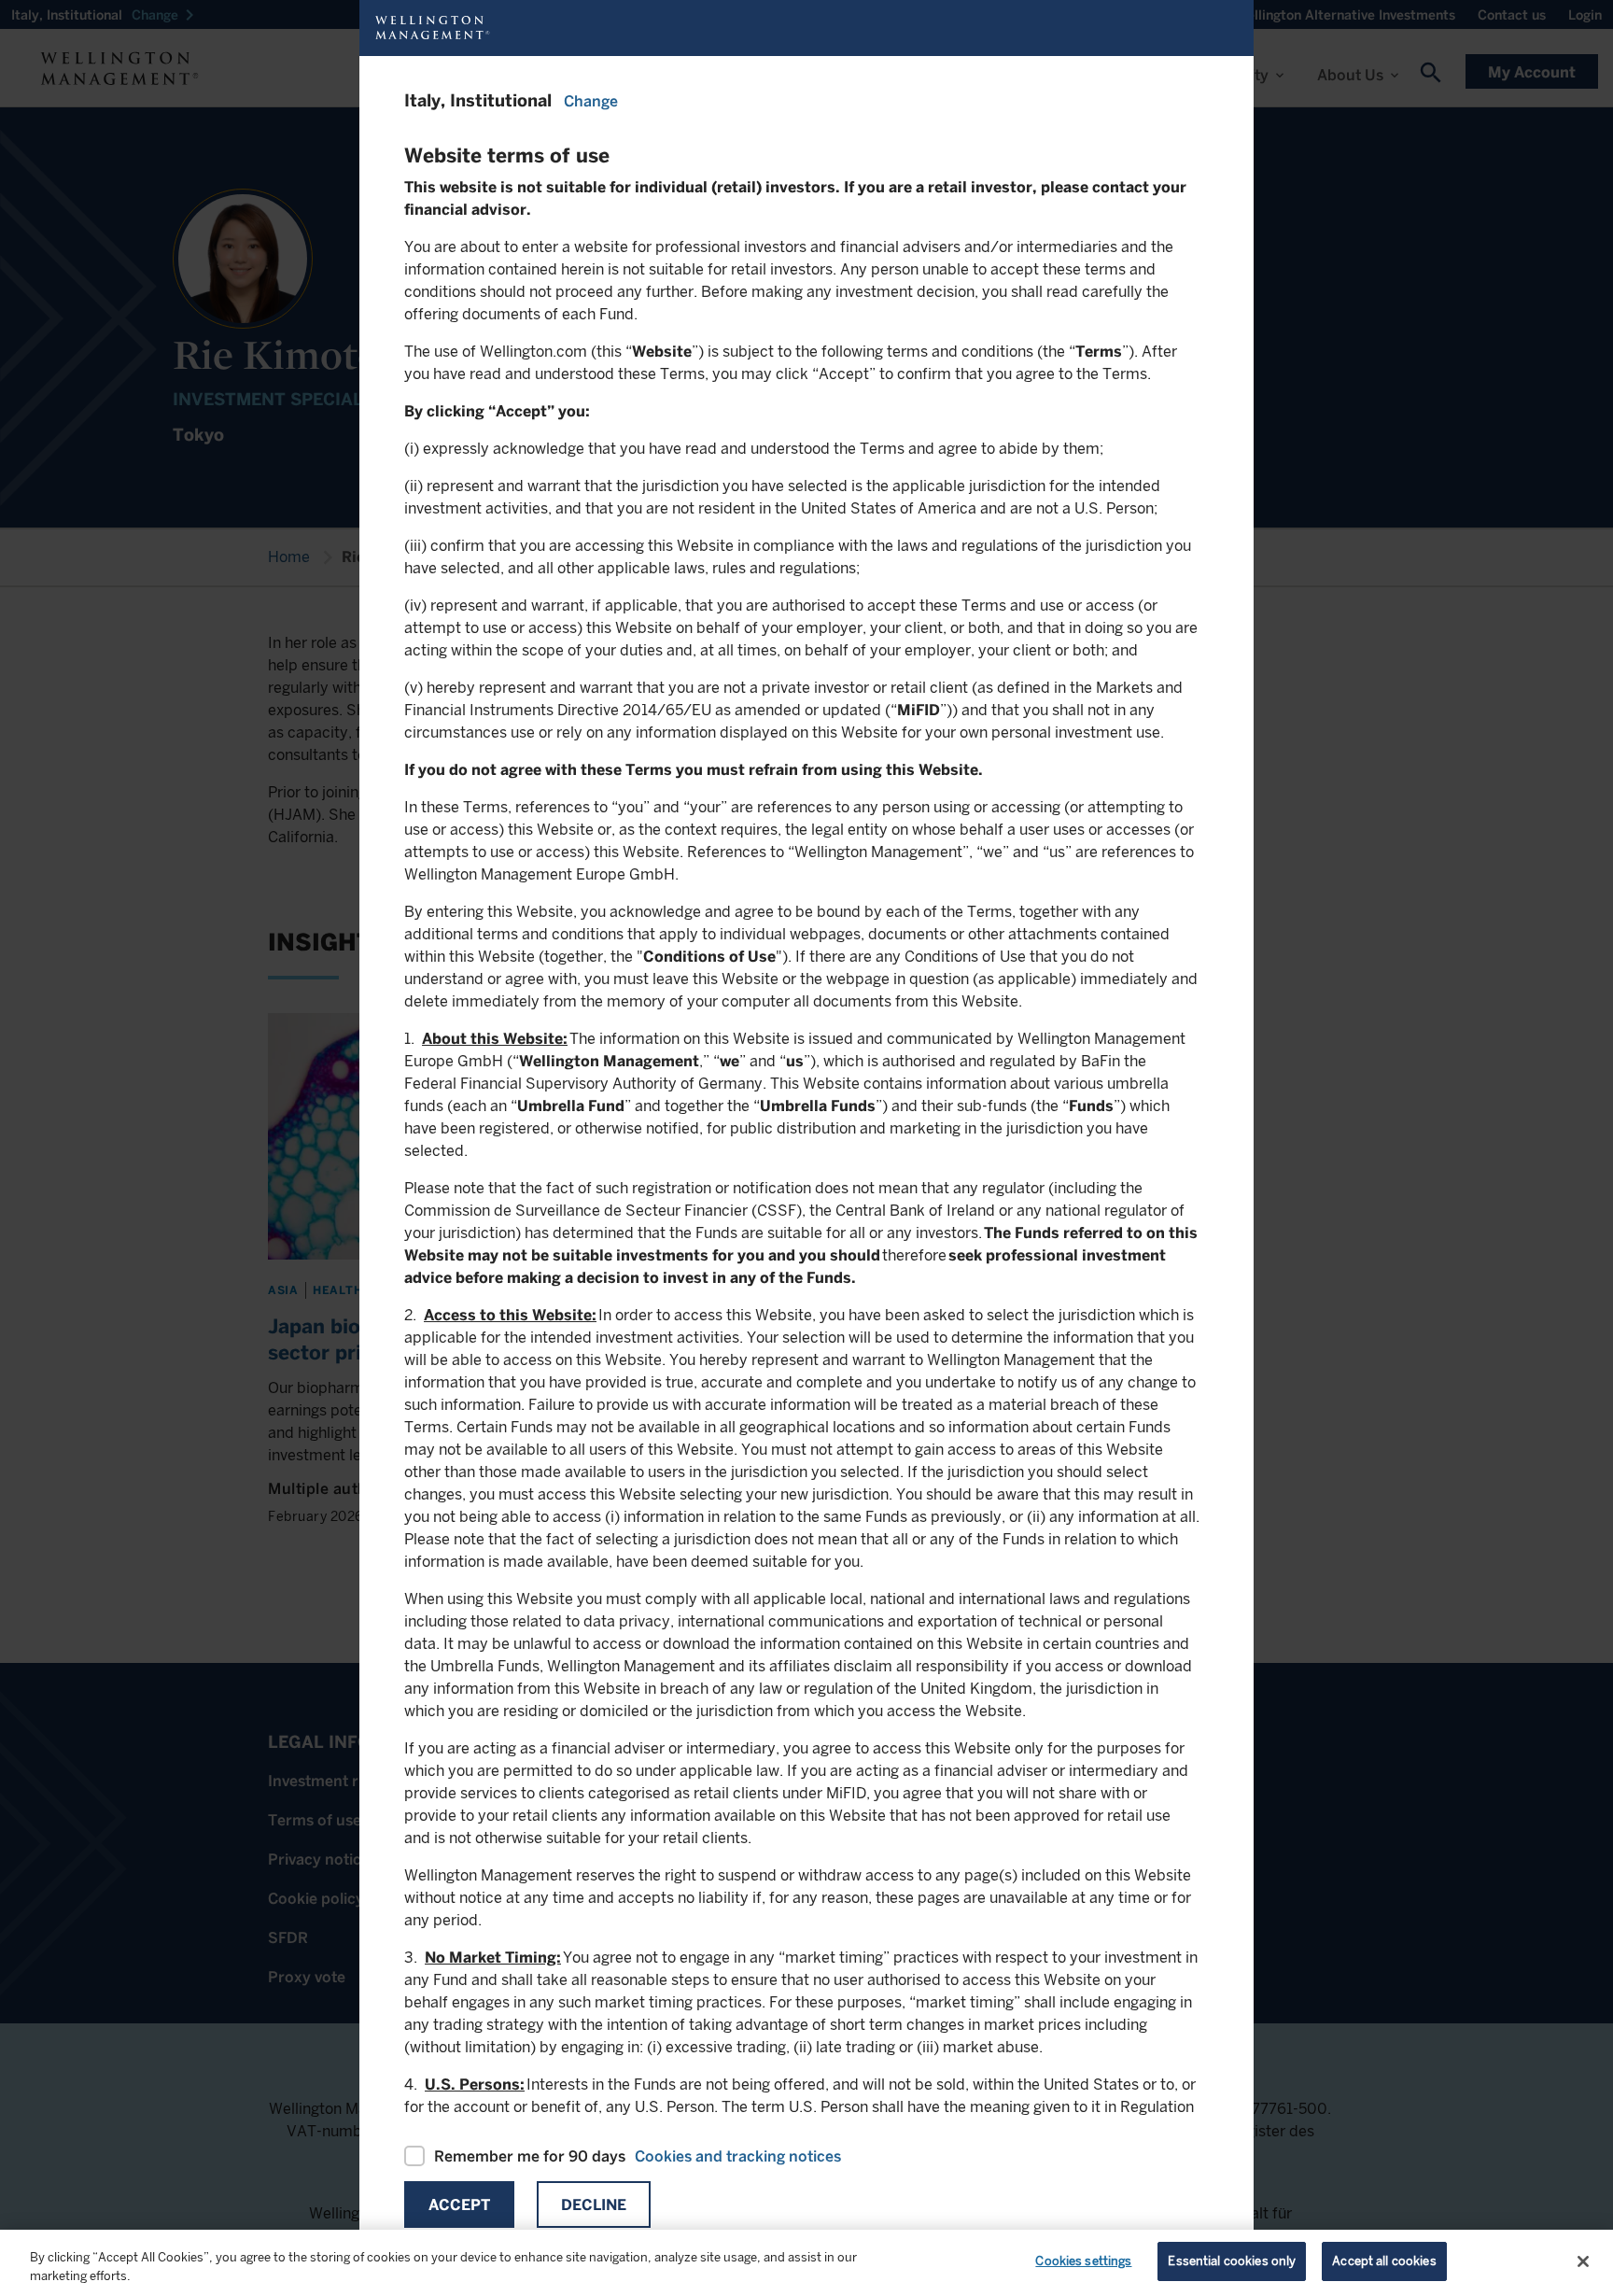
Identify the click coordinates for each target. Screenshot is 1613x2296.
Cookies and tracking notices (738, 2156)
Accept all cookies (1384, 2261)
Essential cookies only (1232, 2261)
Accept (459, 2205)
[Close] (1583, 2261)
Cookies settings (1083, 2261)
